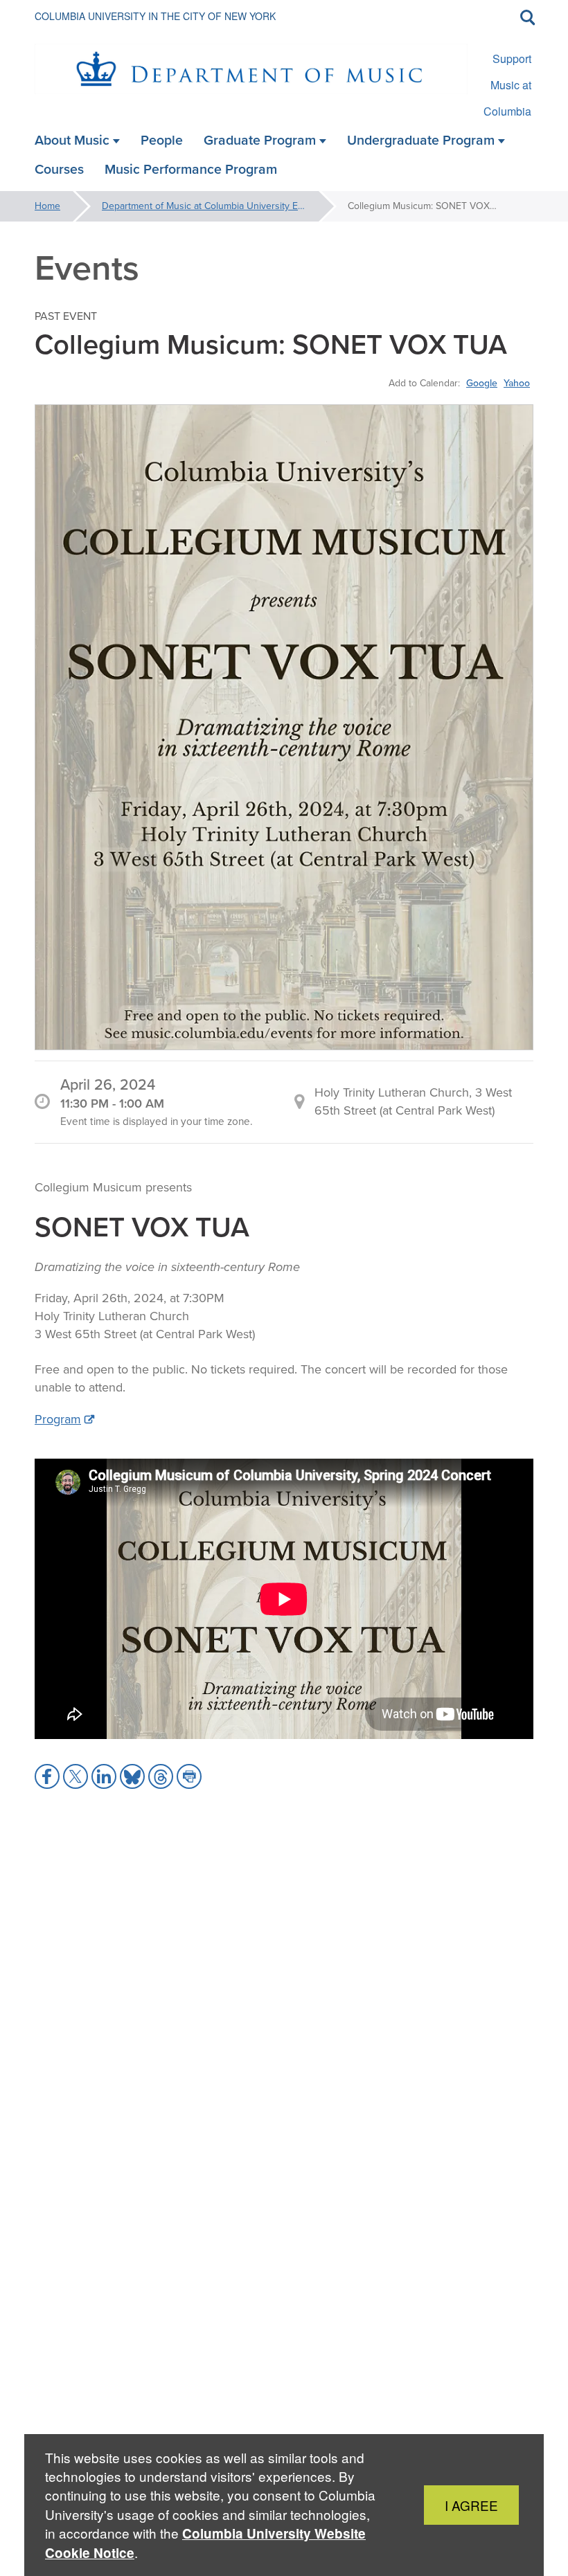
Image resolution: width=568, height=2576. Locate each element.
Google (482, 383)
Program (58, 1419)
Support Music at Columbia (507, 85)
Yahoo (517, 383)
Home (47, 206)
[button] (47, 1776)
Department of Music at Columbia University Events (212, 206)
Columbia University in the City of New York (155, 16)
